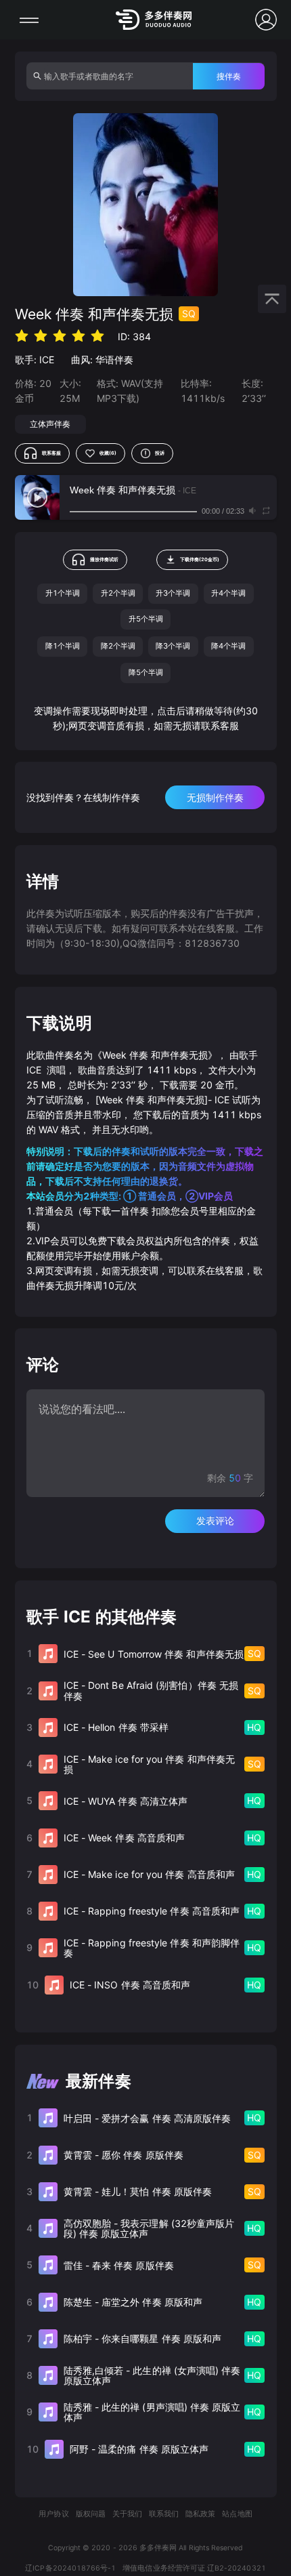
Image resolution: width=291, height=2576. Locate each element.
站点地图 (237, 2514)
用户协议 (53, 2514)
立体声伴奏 (50, 424)
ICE (47, 360)
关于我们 (127, 2514)
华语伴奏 (114, 360)
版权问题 (91, 2514)
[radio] (22, 336)
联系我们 (164, 2514)
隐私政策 (200, 2514)
